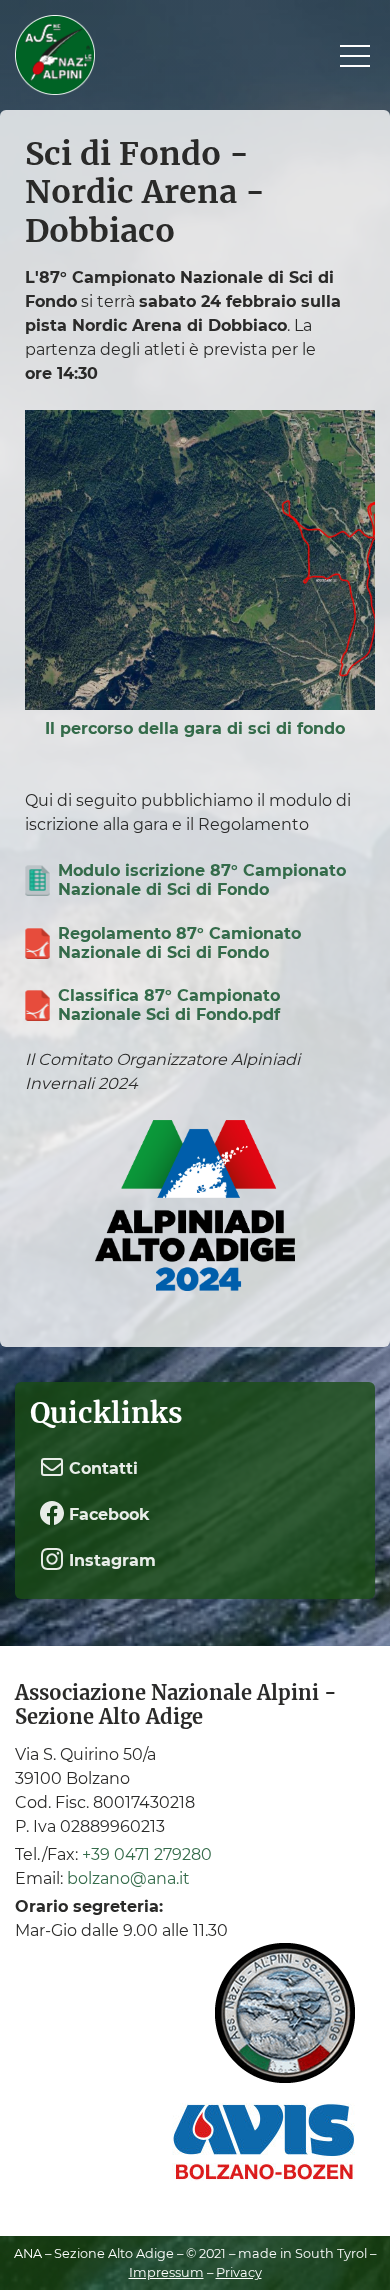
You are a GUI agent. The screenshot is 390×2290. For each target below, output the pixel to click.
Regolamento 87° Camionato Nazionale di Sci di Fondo (179, 943)
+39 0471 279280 (147, 1854)
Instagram (110, 1561)
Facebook (107, 1514)
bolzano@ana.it (128, 1878)
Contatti (101, 1468)
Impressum (166, 2272)
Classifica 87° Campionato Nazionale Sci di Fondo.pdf (169, 1005)
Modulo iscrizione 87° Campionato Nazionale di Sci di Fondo (202, 880)
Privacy (239, 2272)
